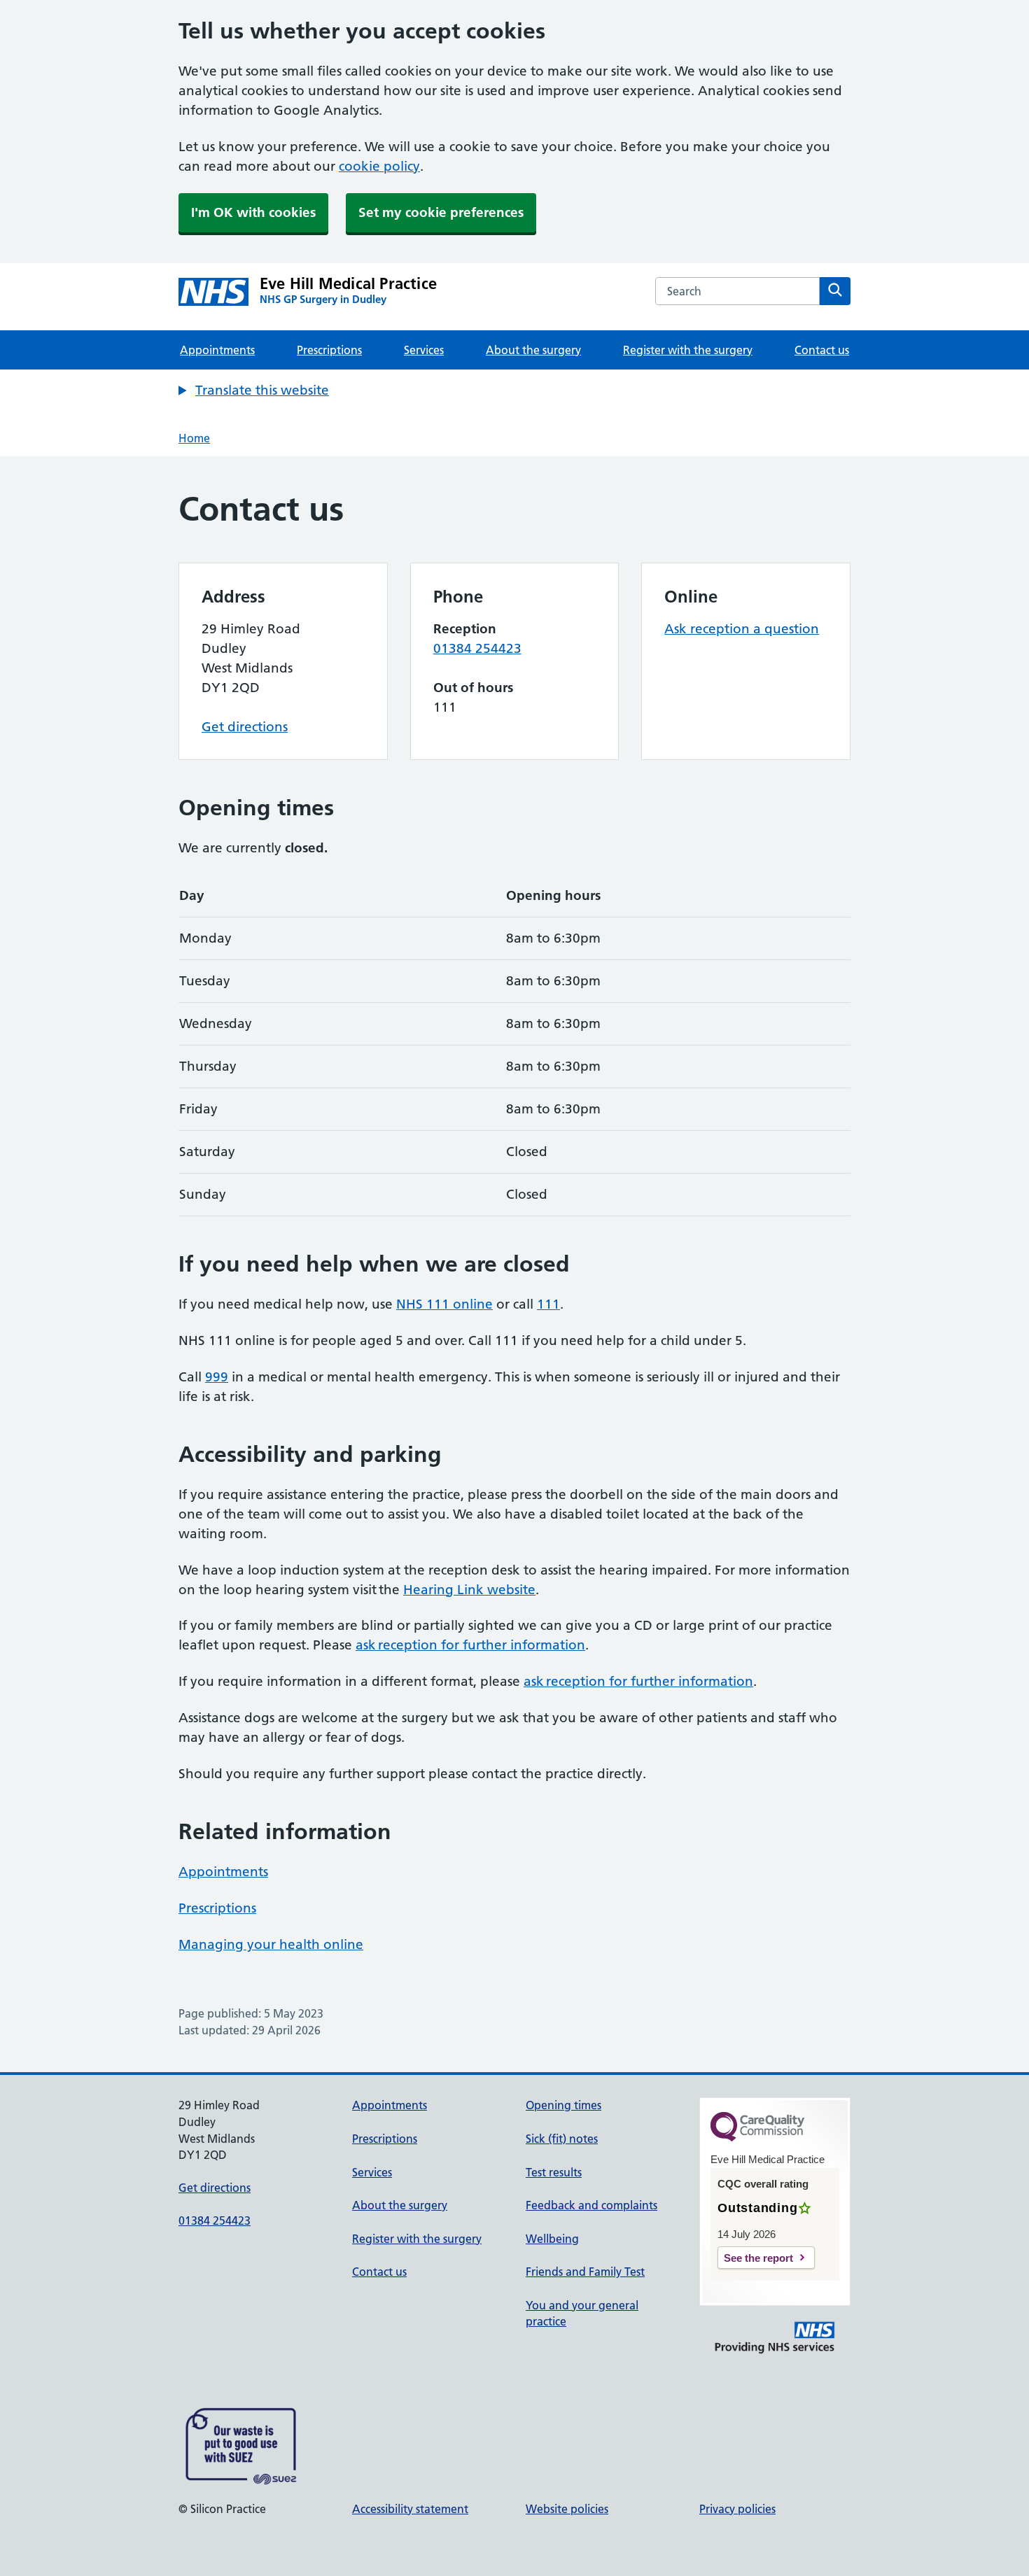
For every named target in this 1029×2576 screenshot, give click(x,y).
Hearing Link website (469, 1590)
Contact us (822, 350)
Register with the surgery (688, 350)
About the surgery (533, 350)
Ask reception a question (742, 629)
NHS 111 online (444, 1304)
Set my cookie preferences (441, 212)
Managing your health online (271, 1944)
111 (548, 1304)
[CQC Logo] (757, 2138)
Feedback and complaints (591, 2205)
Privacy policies (737, 2509)
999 (217, 1377)
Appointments (217, 350)
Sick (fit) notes (562, 2139)
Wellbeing (552, 2239)
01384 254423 (477, 648)
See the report (758, 2258)
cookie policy (379, 166)
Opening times (563, 2105)
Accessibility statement (410, 2509)
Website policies (567, 2509)
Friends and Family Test (585, 2272)
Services (424, 350)
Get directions (245, 727)
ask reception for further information (470, 1645)
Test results (554, 2172)
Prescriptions (329, 350)
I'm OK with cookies (253, 212)
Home (194, 438)
